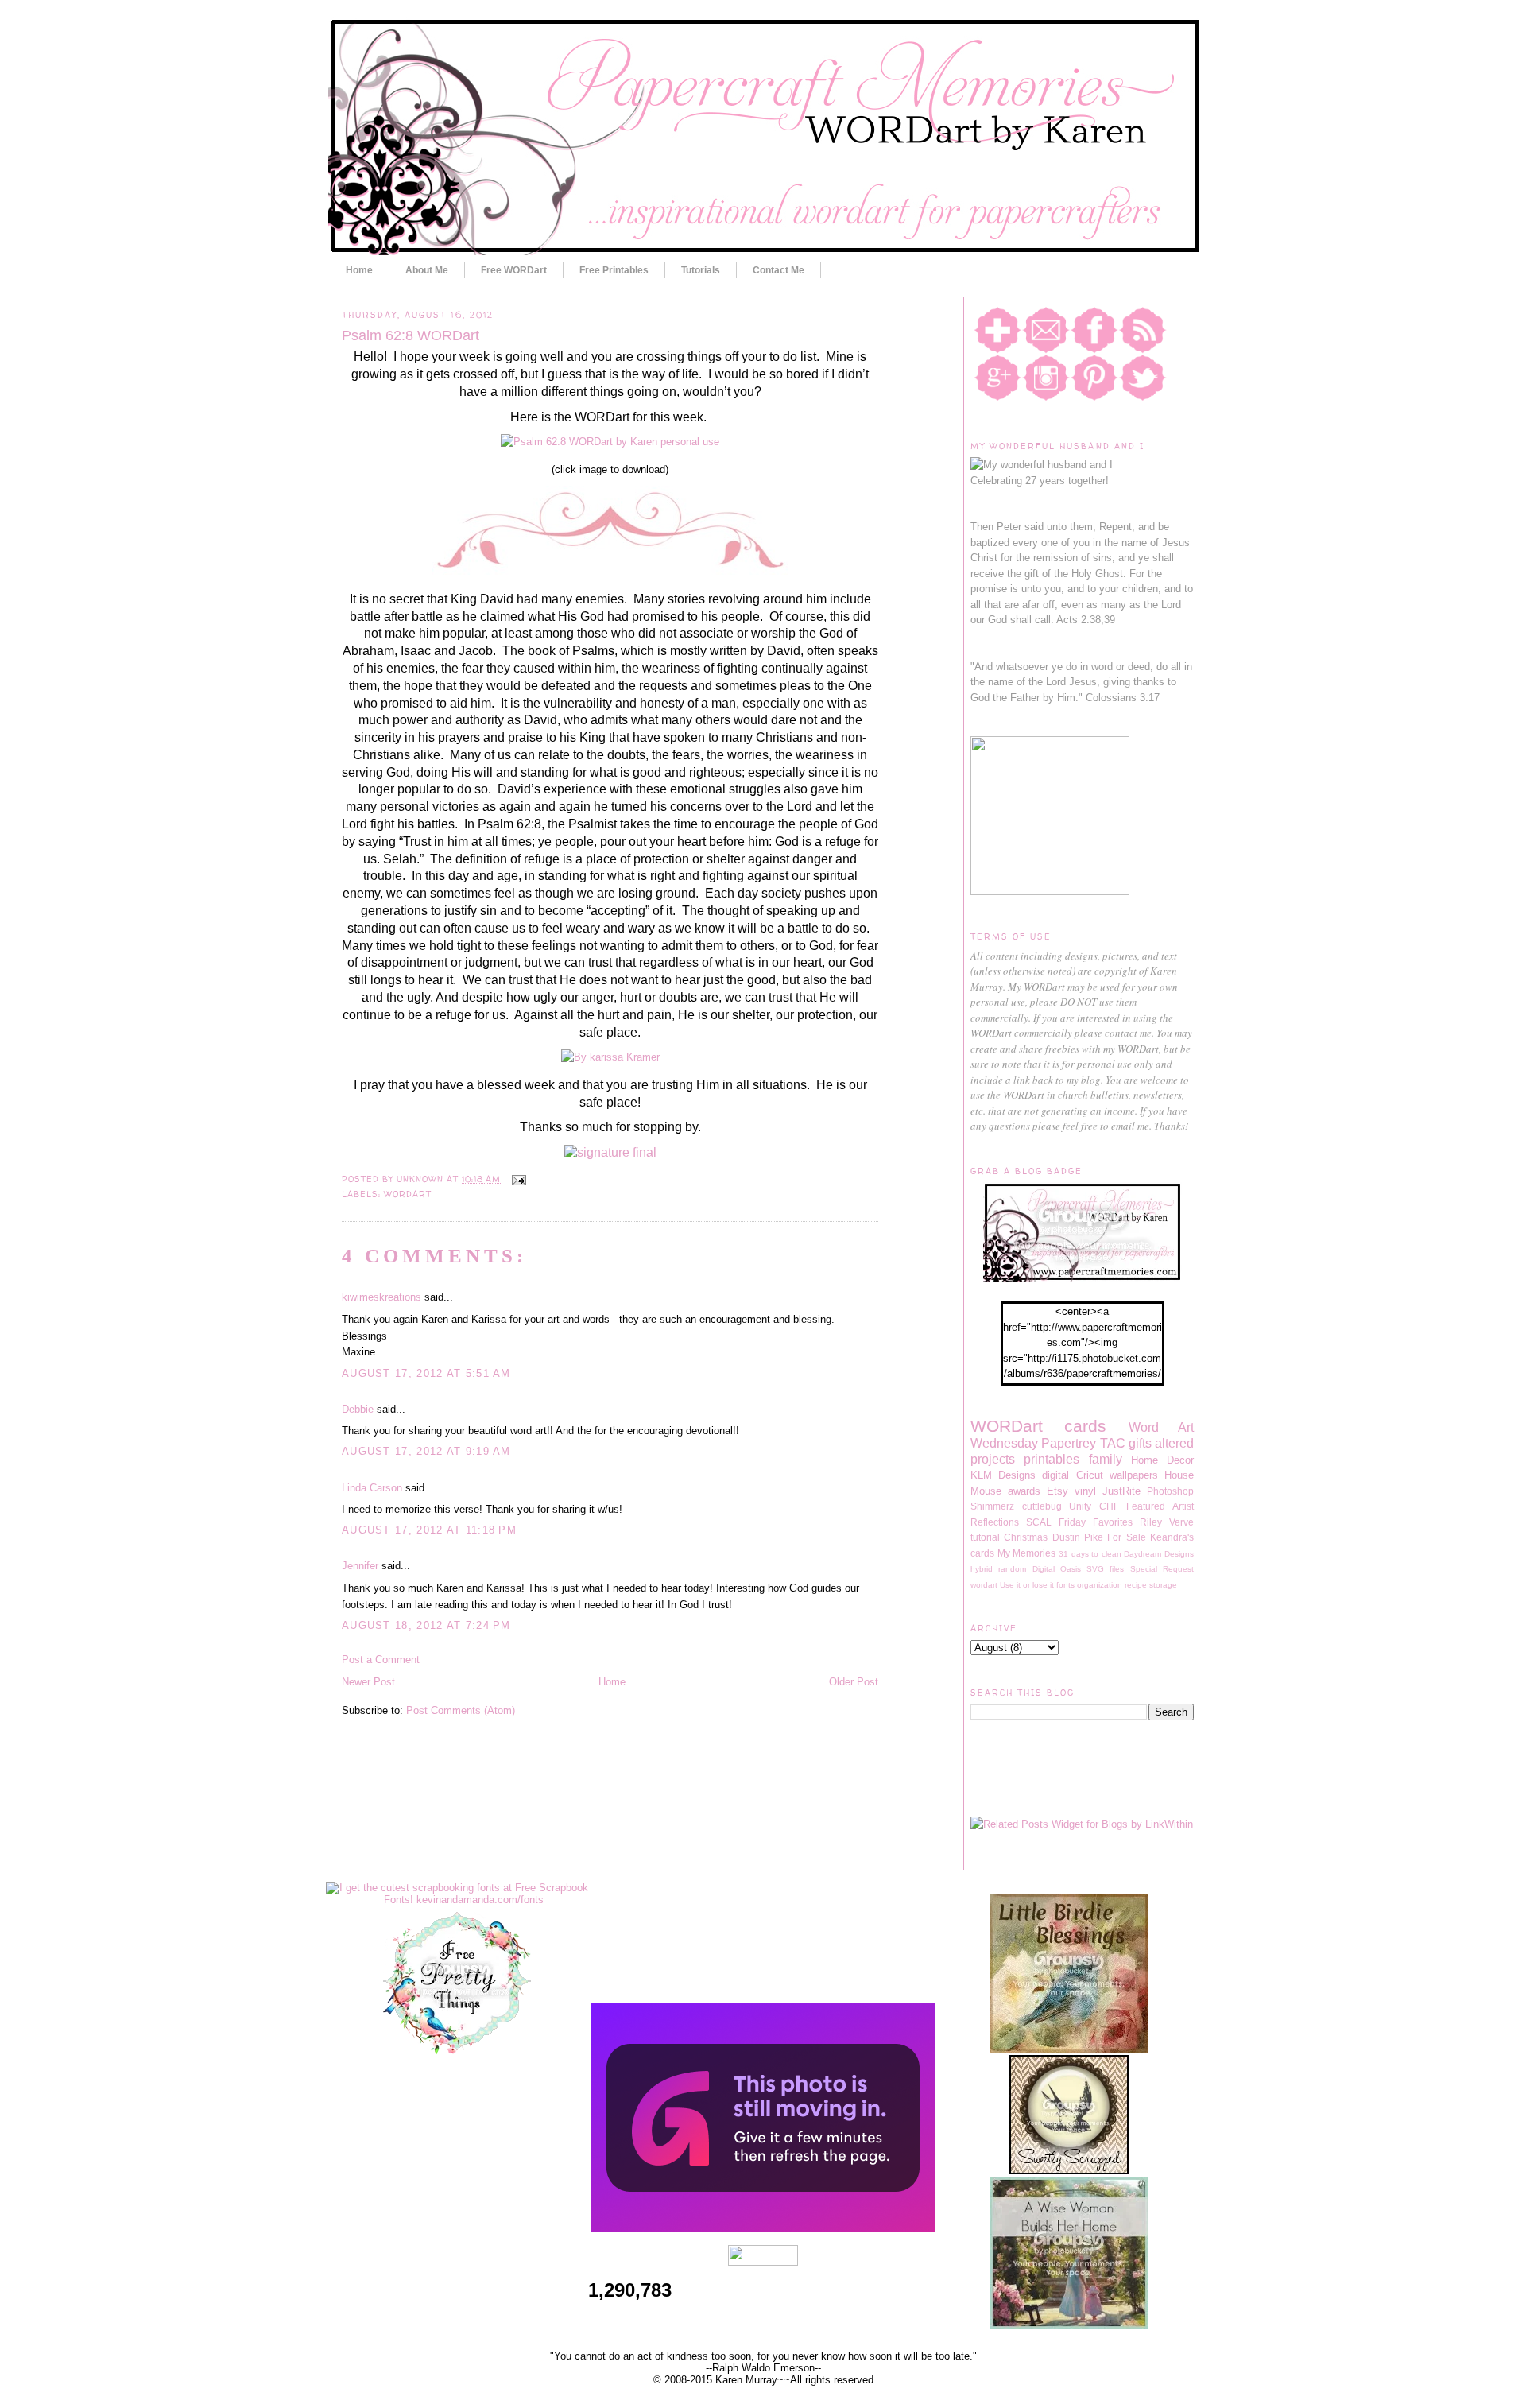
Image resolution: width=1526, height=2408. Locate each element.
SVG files (1105, 1569)
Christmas (1026, 1537)
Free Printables (614, 270)
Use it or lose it (1027, 1585)
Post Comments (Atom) (461, 1710)
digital (1055, 1475)
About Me (427, 270)
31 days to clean (1090, 1554)
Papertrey (1069, 1443)
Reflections (995, 1522)
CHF (1109, 1506)
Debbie (358, 1409)
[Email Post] (516, 1179)
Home (359, 270)
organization (1100, 1585)
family (1106, 1459)
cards (1085, 1426)
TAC (1113, 1443)
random (1012, 1569)
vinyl (1085, 1491)
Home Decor (1162, 1460)
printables (1052, 1459)
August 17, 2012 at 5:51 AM (426, 1373)
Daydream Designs (1159, 1554)
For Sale (1126, 1537)
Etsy (1057, 1491)
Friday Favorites (1096, 1522)
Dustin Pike (1078, 1537)
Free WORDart (514, 270)
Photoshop (1170, 1491)
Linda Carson (372, 1488)
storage (1163, 1585)
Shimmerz (992, 1506)
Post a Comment (381, 1660)
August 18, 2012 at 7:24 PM (426, 1625)
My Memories (1027, 1553)
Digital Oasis (1057, 1569)
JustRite (1121, 1491)
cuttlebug (1042, 1506)
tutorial (985, 1537)
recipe (1136, 1585)
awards (1024, 1491)
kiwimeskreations (381, 1297)
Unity (1080, 1506)
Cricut (1090, 1475)
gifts (1140, 1443)
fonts (1065, 1585)
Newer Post (368, 1682)
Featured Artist (1160, 1506)
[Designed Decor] (763, 2229)
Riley (1151, 1522)
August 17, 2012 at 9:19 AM (426, 1451)
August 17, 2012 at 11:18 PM (429, 1530)
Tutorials (701, 270)
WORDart (408, 1194)
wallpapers (1134, 1475)
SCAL (1039, 1522)
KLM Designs (1003, 1475)
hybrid (982, 1569)
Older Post (854, 1682)
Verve (1181, 1522)
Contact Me (778, 270)
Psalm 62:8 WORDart (411, 335)
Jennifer (360, 1566)
